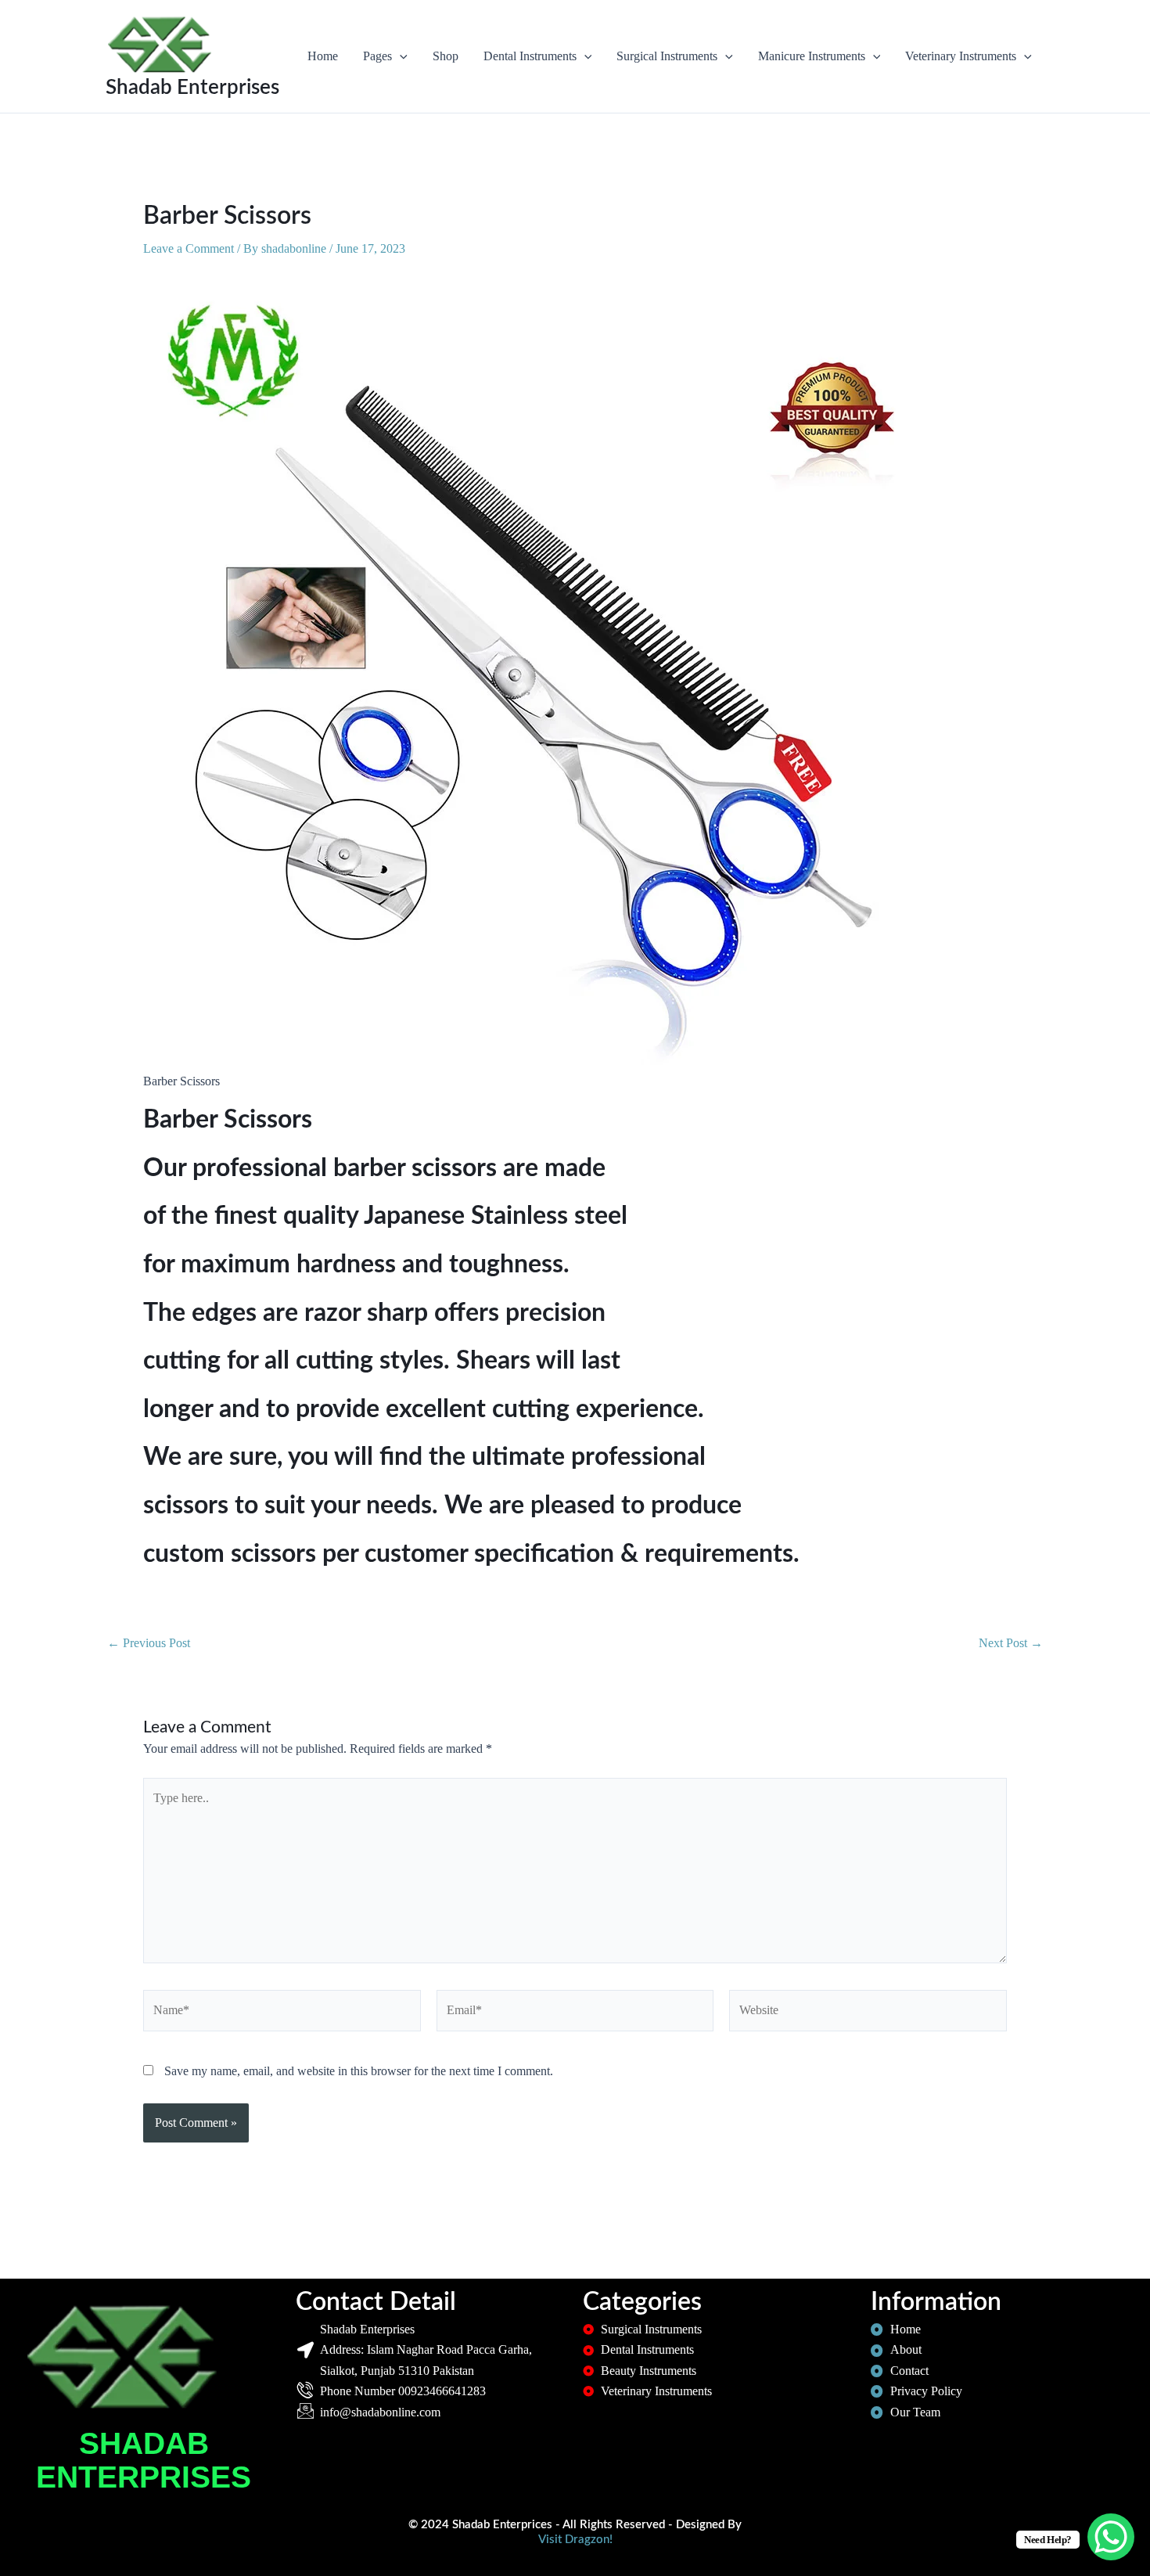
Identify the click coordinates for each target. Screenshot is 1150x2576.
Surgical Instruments (667, 56)
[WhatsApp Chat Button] (1111, 2537)
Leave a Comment (189, 248)
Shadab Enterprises (192, 88)
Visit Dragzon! (575, 2540)
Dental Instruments (530, 56)
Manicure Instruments (812, 56)
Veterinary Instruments (961, 56)
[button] (400, 56)
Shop (446, 56)
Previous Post (149, 1643)
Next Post (1011, 1643)
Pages (377, 56)
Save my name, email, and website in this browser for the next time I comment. (359, 2071)
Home (323, 56)
